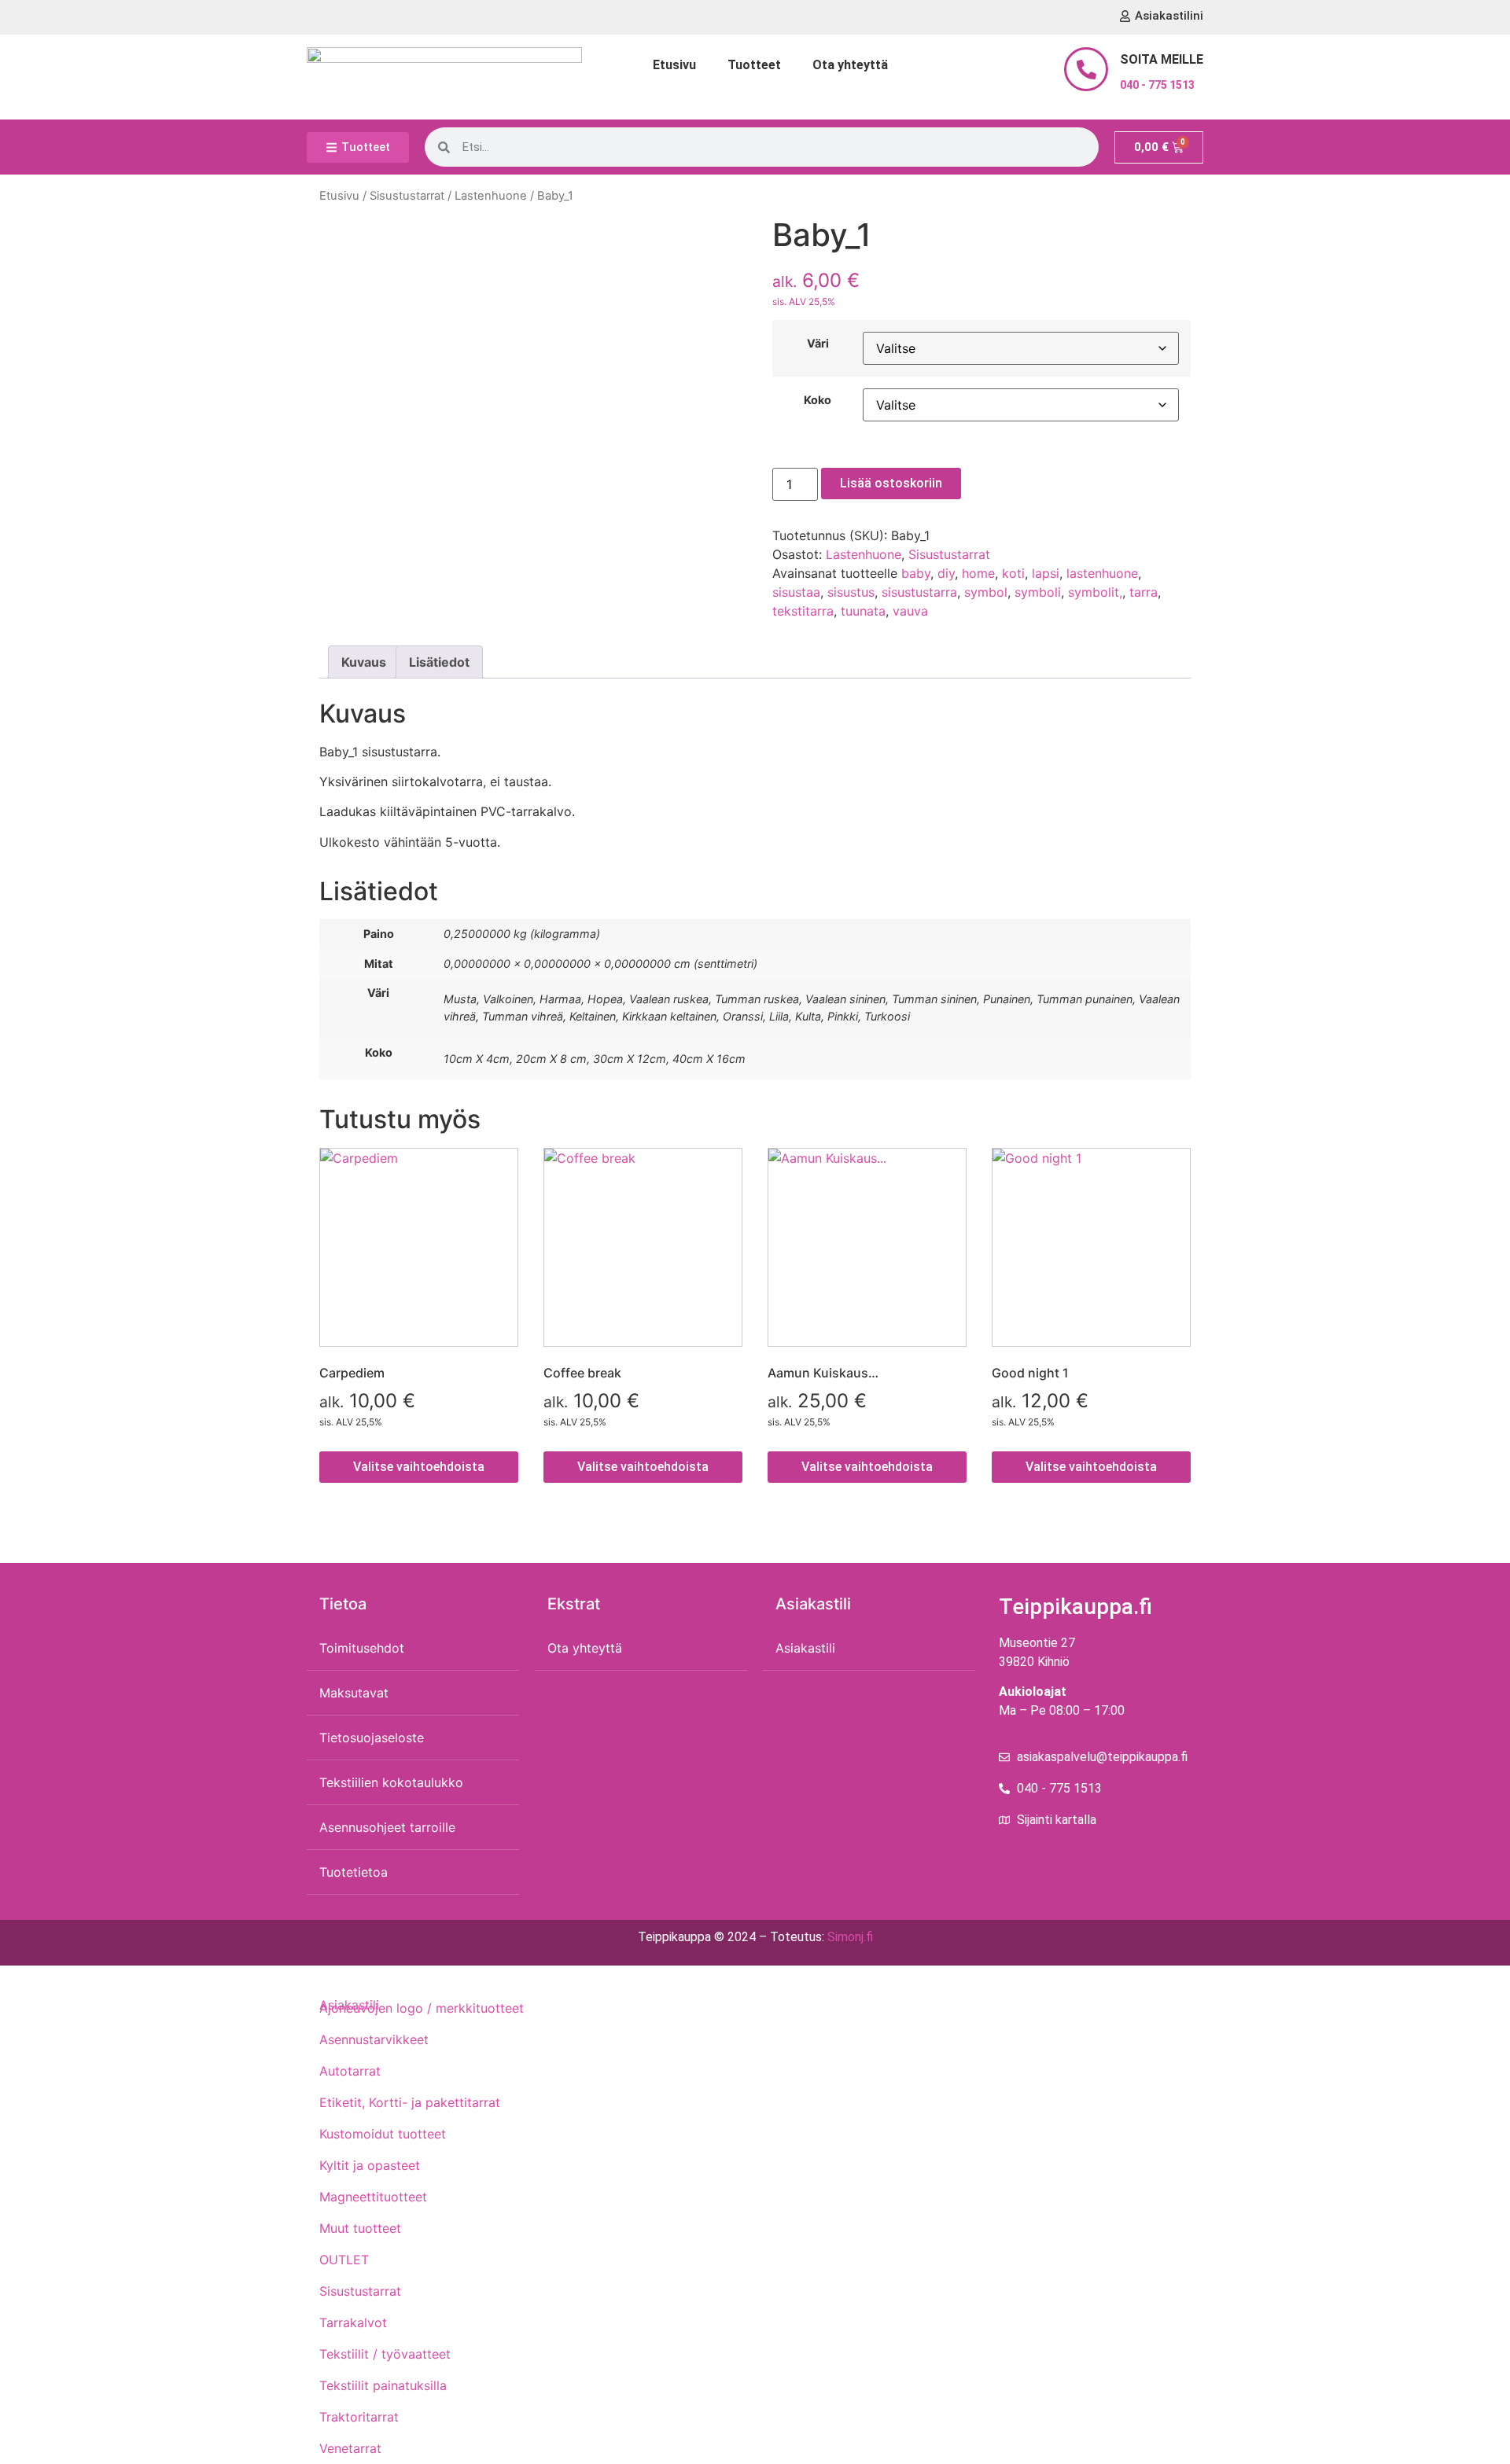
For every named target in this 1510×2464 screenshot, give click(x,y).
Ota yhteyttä (850, 65)
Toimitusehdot (362, 1648)
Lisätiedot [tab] (439, 662)
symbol (986, 592)
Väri (818, 344)
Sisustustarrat (407, 196)
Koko (818, 400)
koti (1013, 573)
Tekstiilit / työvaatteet (385, 2354)
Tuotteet (754, 65)
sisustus (851, 592)
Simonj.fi (850, 1937)
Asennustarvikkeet (374, 2039)
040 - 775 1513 (1157, 85)
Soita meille (1162, 59)
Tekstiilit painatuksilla (383, 2385)
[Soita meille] (1086, 69)
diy (946, 573)
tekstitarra (803, 611)
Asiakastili (805, 1648)
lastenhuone (1102, 573)
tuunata (863, 611)
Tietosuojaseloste (372, 1738)
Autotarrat (350, 2071)
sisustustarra (919, 592)
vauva (910, 611)
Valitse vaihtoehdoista (419, 1467)
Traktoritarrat (359, 2417)
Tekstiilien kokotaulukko (391, 1782)
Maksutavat (354, 1693)
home (978, 573)
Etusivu (674, 65)
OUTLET (344, 2260)
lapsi (1046, 573)
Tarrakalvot (353, 2322)
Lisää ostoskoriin (891, 483)
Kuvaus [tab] (364, 662)
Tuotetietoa (354, 1872)
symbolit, (1095, 592)
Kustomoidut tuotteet (383, 2134)
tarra (1144, 592)
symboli (1038, 592)
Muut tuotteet (360, 2228)
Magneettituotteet (373, 2197)
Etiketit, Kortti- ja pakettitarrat (410, 2102)
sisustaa (796, 592)
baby (916, 573)
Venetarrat (350, 2448)
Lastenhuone (491, 196)
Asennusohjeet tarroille (387, 1827)
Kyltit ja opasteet (370, 2165)
